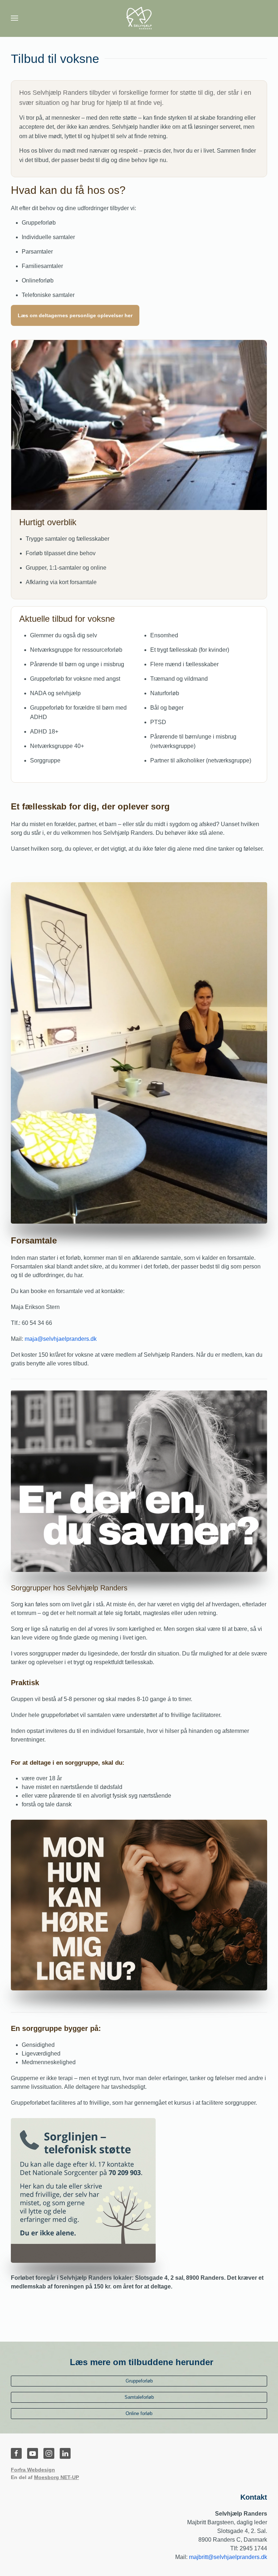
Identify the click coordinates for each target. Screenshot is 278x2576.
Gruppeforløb (139, 2381)
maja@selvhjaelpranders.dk (61, 1339)
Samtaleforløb (139, 2397)
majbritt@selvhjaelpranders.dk (228, 2557)
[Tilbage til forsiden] (139, 18)
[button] (14, 18)
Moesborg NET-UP (56, 2477)
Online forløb (139, 2413)
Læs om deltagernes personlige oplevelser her (75, 315)
